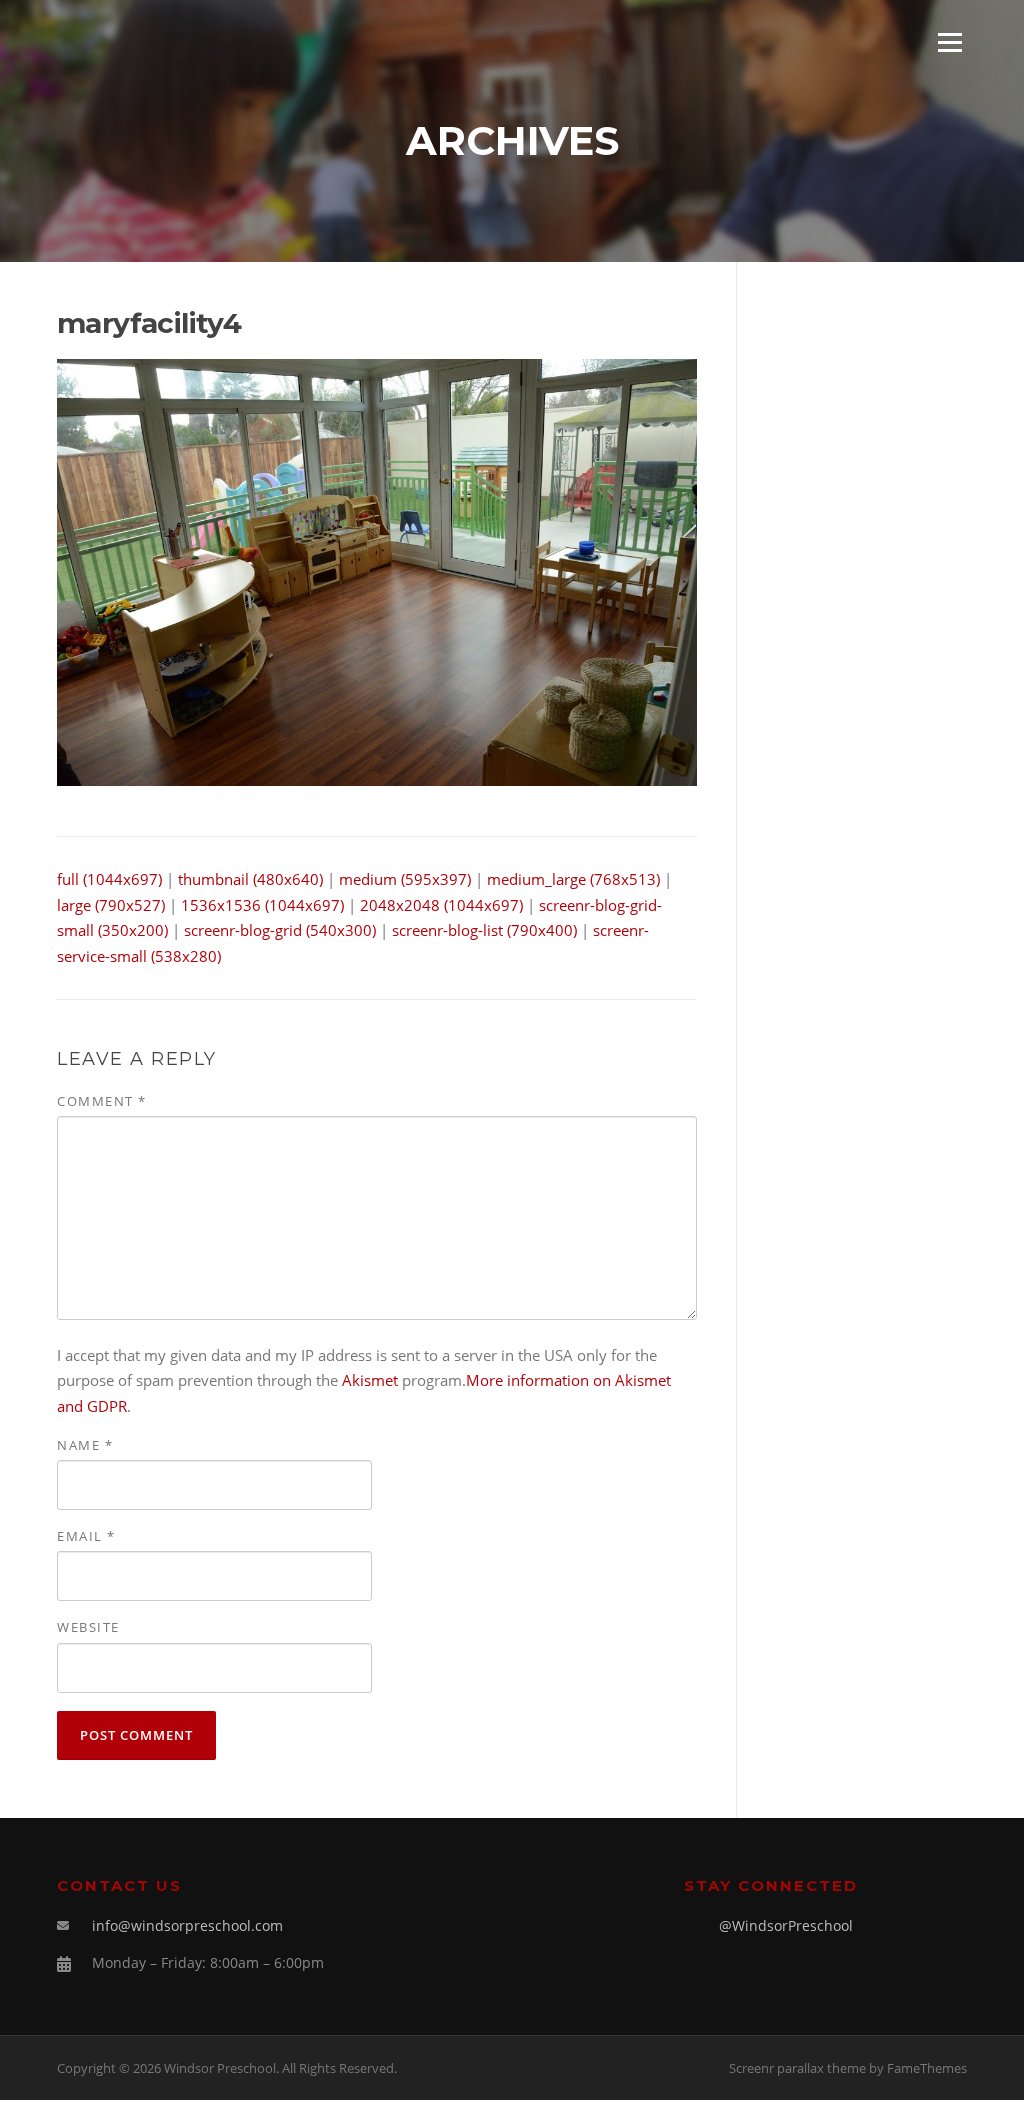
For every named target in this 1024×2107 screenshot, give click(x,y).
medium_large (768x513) (573, 879)
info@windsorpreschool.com (187, 1925)
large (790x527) (111, 905)
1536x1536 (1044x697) (262, 905)
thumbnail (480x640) (250, 879)
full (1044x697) (109, 879)
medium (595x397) (405, 879)
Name (85, 1445)
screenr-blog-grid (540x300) (280, 930)
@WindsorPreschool (786, 1925)
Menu (949, 42)
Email (86, 1536)
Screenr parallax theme (797, 2068)
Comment (102, 1101)
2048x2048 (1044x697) (441, 905)
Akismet (370, 1380)
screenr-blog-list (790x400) (484, 930)
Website (88, 1627)
